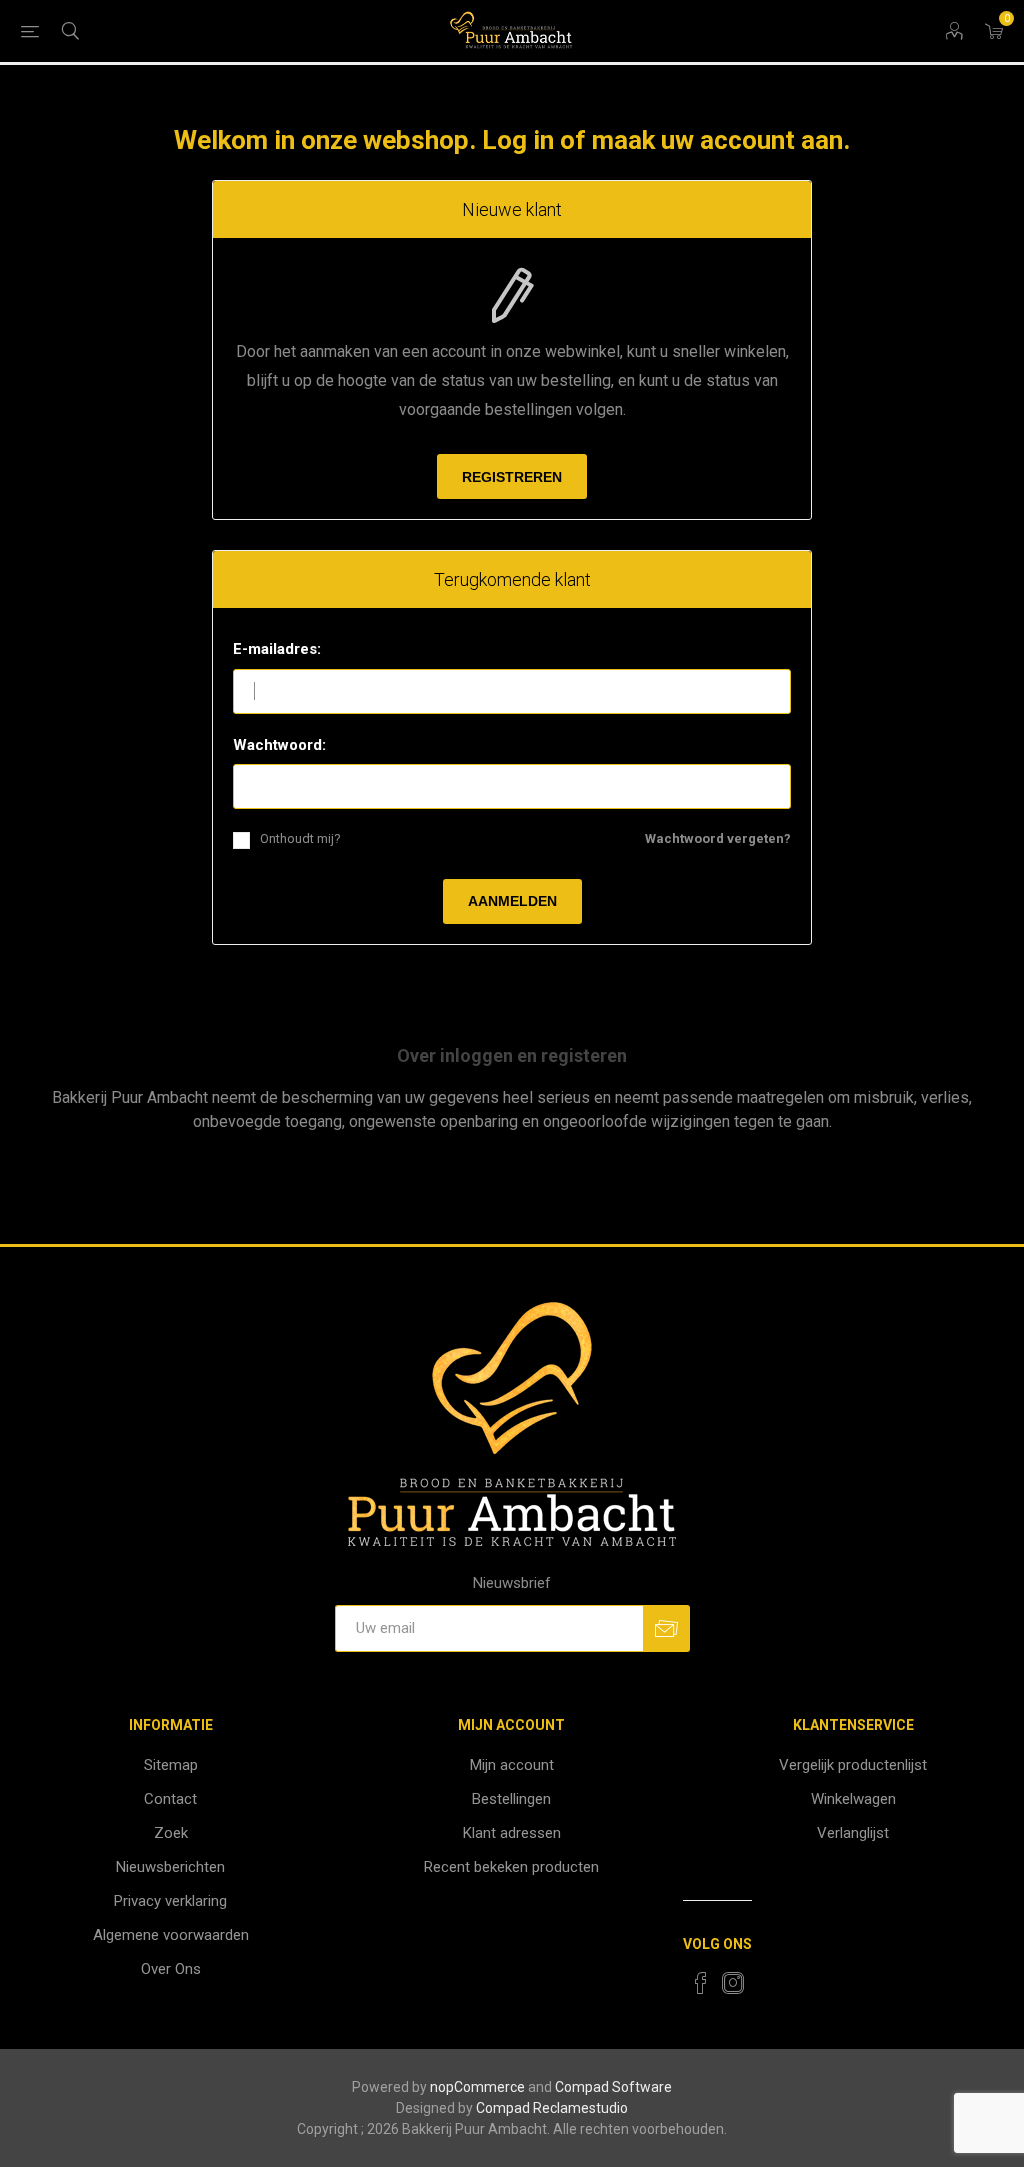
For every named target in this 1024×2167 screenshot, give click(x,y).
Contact (170, 1799)
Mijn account (512, 1765)
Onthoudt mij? (300, 838)
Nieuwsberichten (170, 1867)
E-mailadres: (277, 649)
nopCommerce (477, 2087)
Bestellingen (511, 1799)
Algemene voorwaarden (171, 1935)
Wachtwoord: (279, 745)
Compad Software (613, 2087)
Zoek (171, 1833)
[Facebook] (701, 1983)
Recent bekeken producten (511, 1867)
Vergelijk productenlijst (853, 1765)
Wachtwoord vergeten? (718, 838)
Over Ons (171, 1969)
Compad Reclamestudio (552, 2108)
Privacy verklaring (170, 1901)
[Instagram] (733, 1983)
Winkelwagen (853, 1799)
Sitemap (171, 1765)
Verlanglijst (853, 1833)
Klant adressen (512, 1833)
